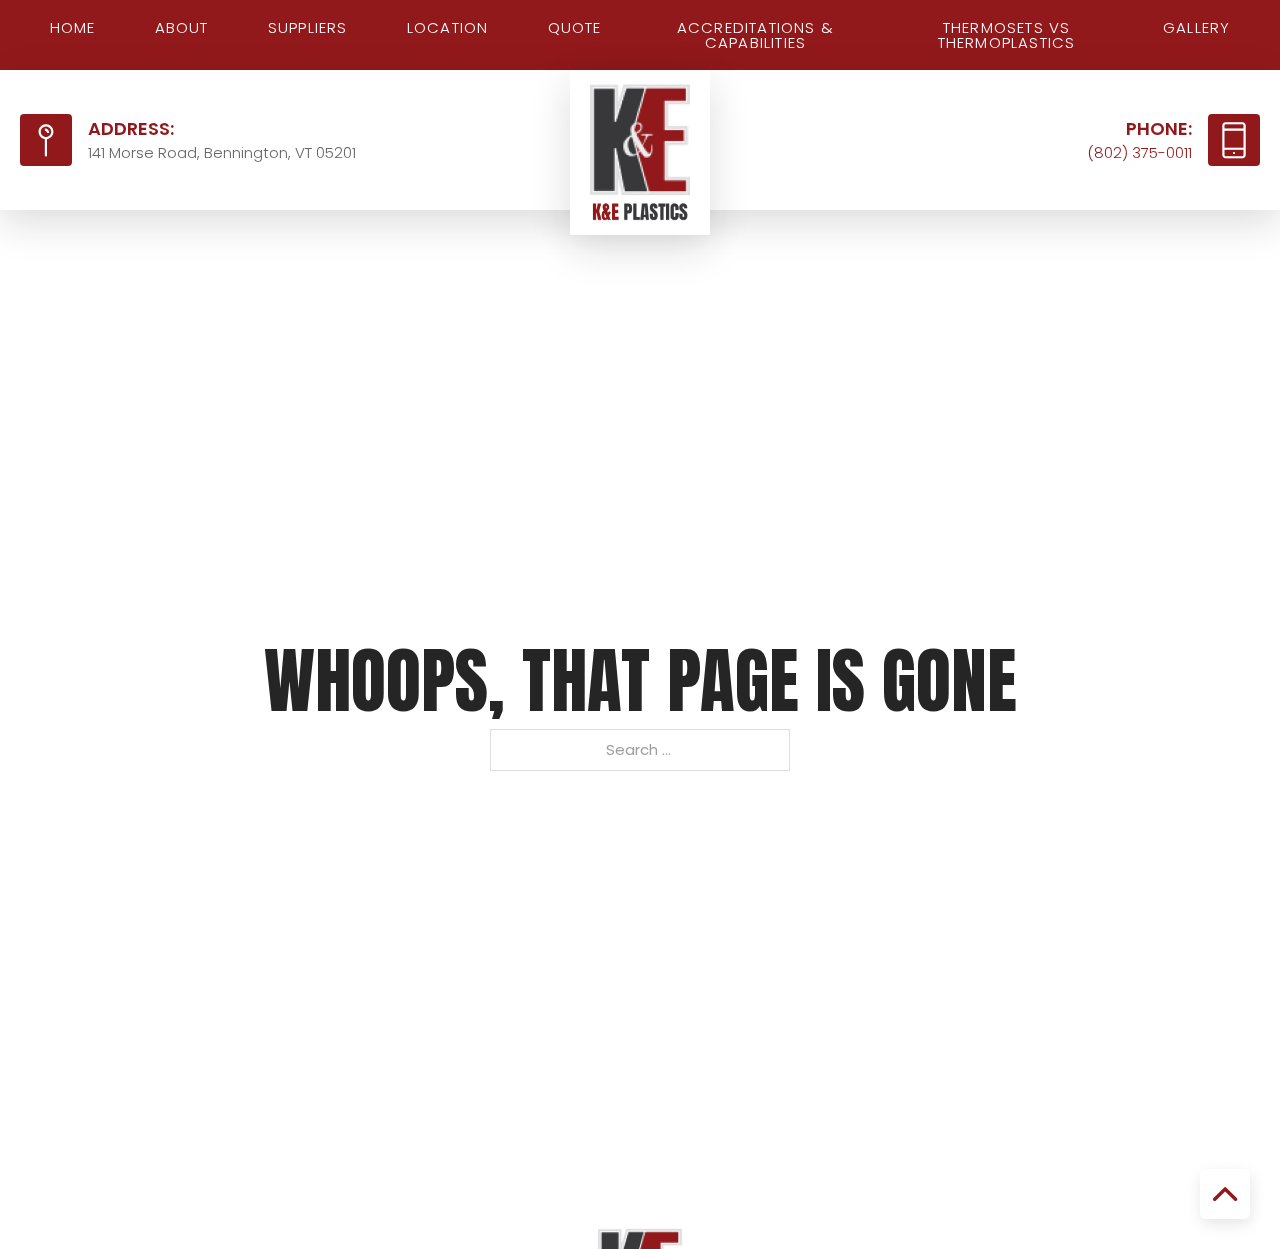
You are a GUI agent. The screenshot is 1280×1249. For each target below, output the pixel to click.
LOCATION (448, 27)
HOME (73, 27)
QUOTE (575, 27)
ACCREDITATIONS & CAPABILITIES (755, 35)
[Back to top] (1225, 1194)
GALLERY (1196, 27)
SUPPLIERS (308, 27)
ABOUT (182, 27)
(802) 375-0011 (1139, 152)
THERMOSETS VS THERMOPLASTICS (1007, 35)
